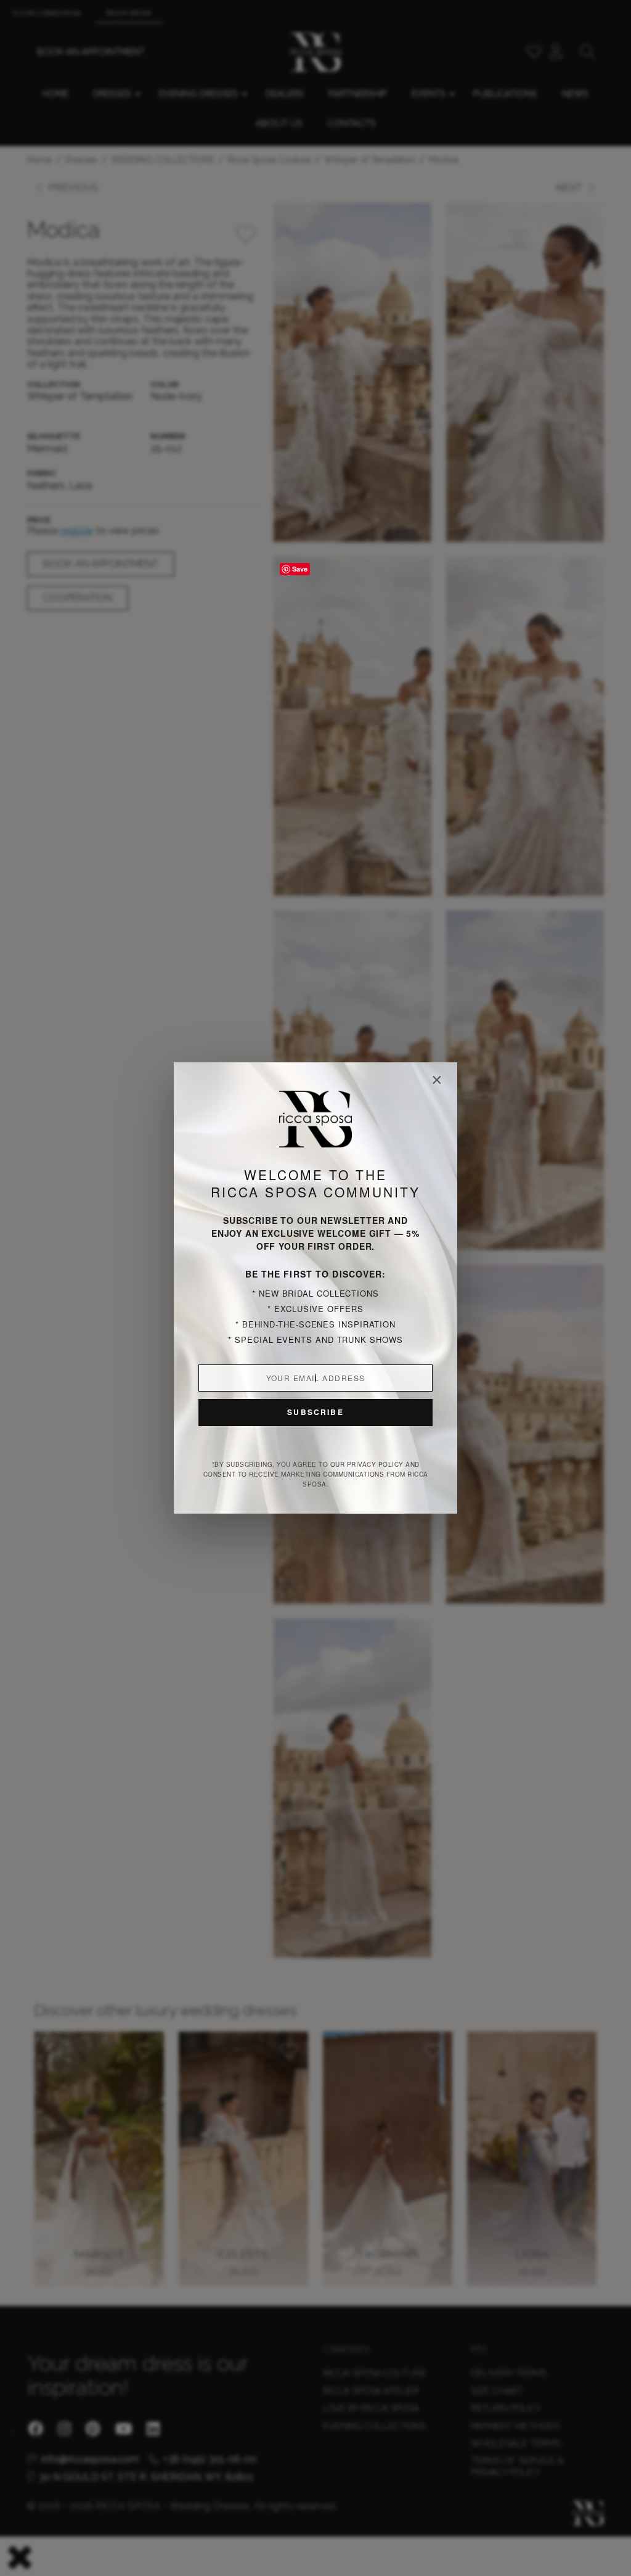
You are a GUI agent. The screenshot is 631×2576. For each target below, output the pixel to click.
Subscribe (315, 1412)
